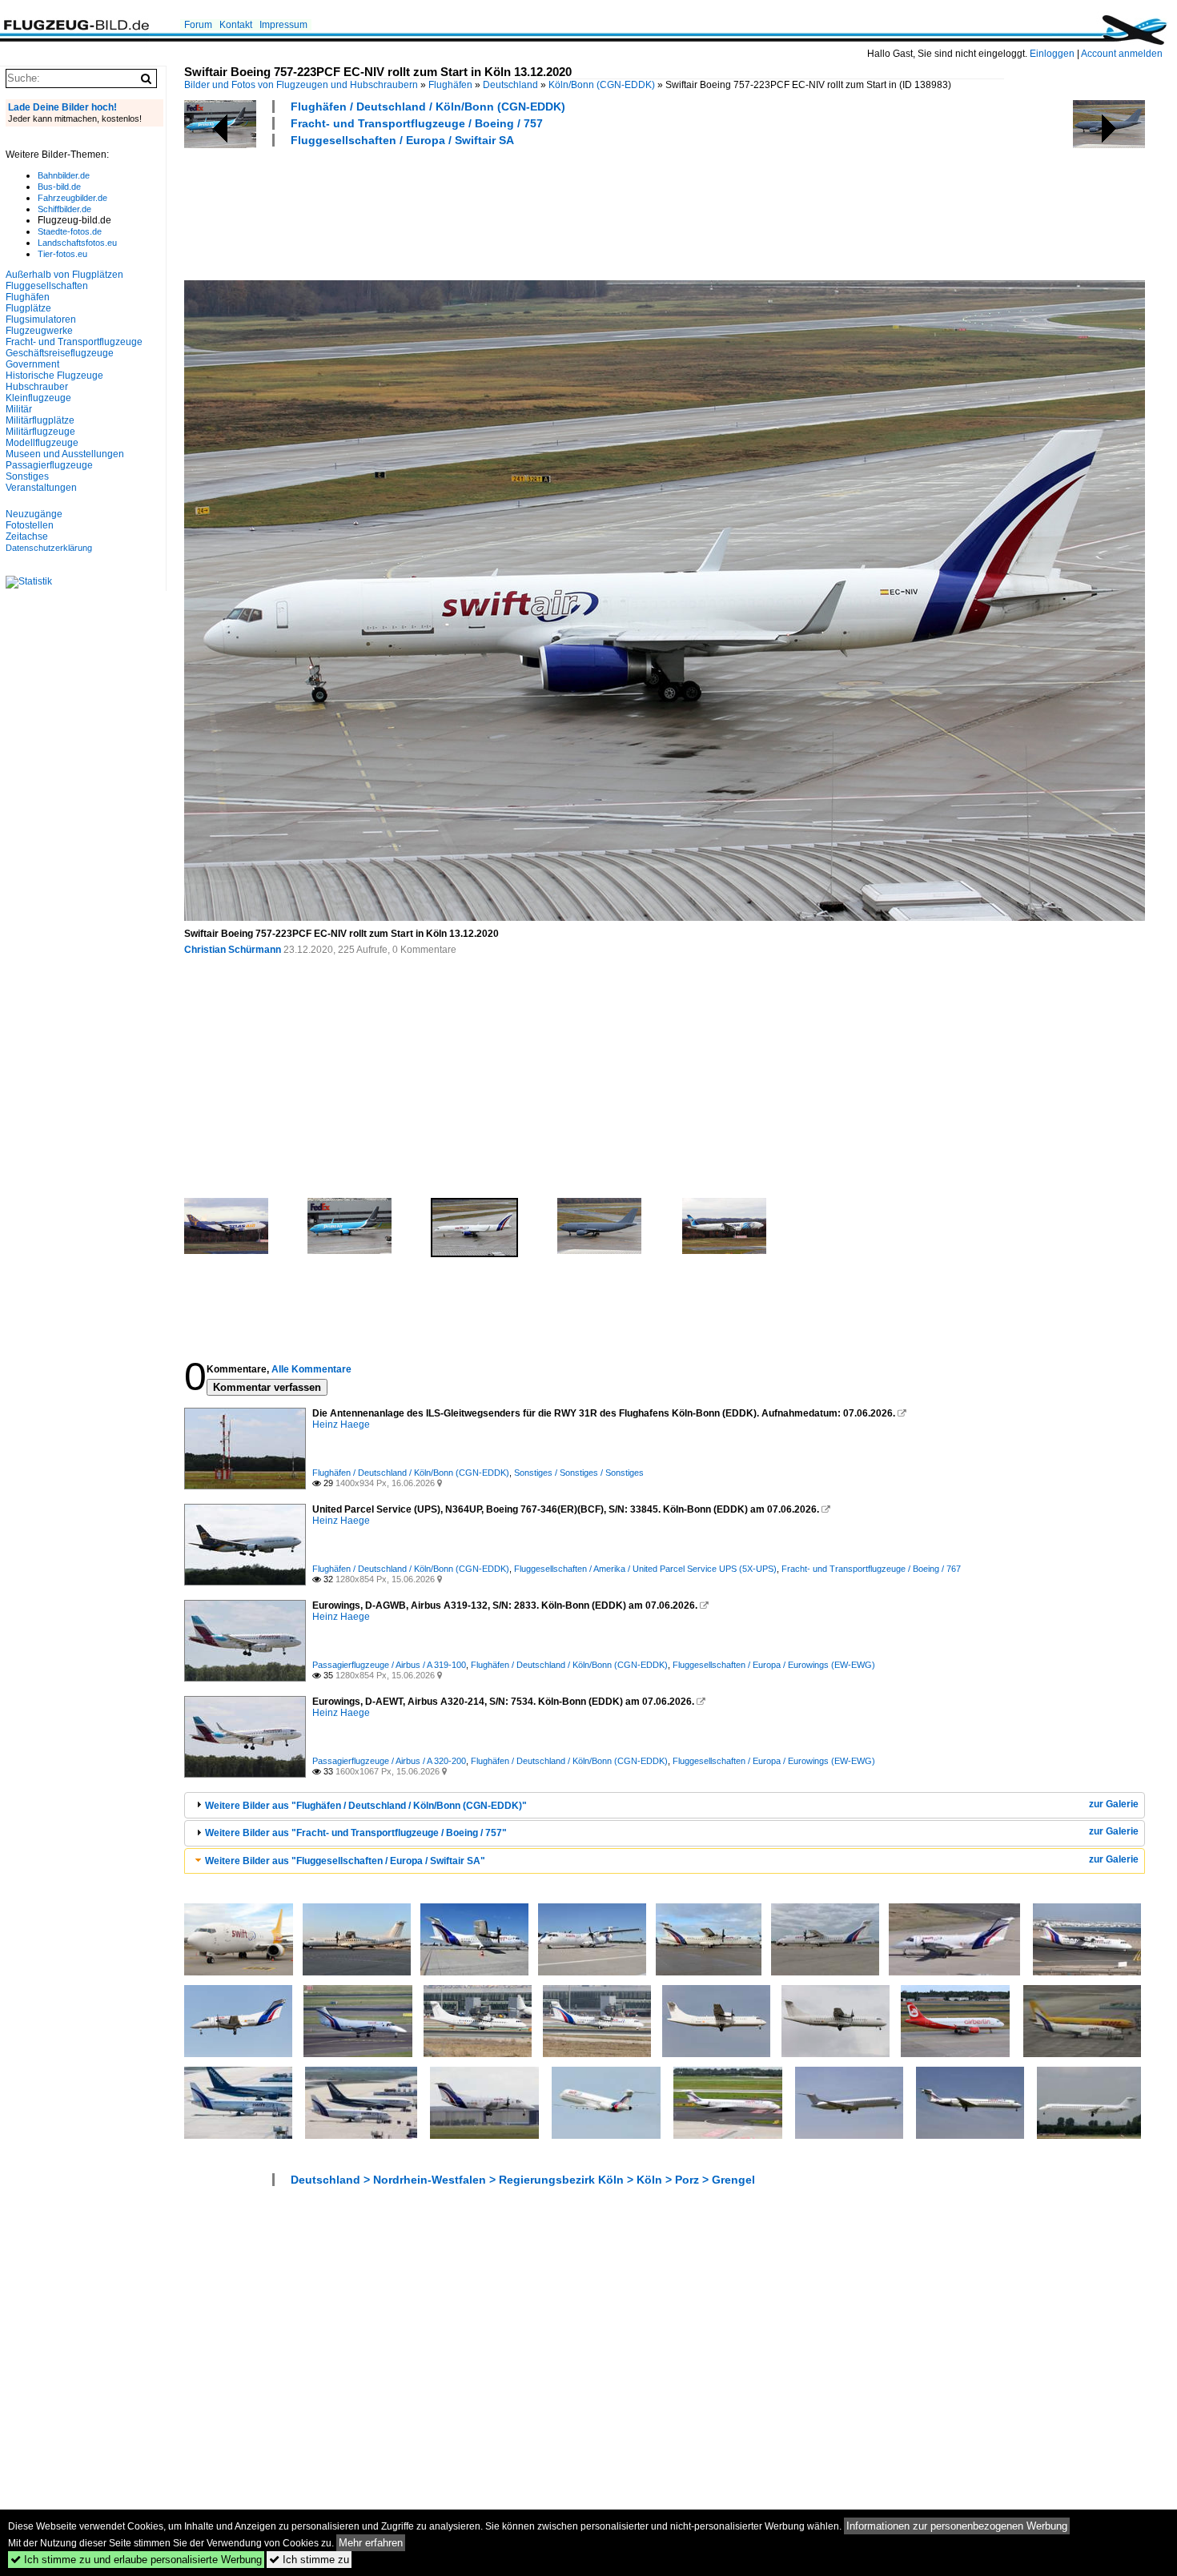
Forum (198, 25)
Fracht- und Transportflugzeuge (74, 342)
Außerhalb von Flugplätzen (64, 275)
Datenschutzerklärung (49, 548)
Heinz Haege (341, 1425)
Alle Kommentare (311, 1369)
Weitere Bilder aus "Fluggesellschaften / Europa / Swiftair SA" (345, 1861)
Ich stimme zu (309, 2560)
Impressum (283, 25)
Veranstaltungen (41, 488)
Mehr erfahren (371, 2543)
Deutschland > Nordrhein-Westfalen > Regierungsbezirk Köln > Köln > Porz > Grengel (523, 2180)
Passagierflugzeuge (49, 465)
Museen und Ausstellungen (65, 454)
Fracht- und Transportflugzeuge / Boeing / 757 (417, 123)
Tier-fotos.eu (62, 254)
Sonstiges (27, 476)
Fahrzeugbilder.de (72, 198)
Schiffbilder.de (64, 209)
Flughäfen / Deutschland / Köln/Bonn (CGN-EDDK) (428, 106)
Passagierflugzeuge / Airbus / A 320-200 (389, 1761)
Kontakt (236, 25)
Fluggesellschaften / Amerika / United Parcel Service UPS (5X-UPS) (645, 1569)
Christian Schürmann (233, 950)
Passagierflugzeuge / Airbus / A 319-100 (389, 1665)
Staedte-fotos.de (70, 231)
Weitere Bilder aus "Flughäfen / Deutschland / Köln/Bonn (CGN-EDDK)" (366, 1806)
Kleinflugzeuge (38, 398)
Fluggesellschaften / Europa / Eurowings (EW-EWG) (774, 1665)
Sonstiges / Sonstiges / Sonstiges (579, 1473)
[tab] (665, 1805)
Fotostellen (30, 525)
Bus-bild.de (59, 187)
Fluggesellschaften (47, 286)
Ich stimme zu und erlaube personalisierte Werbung (136, 2560)
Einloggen (1052, 54)
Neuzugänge (34, 514)
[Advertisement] (476, 211)
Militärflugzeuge (40, 432)
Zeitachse (27, 536)
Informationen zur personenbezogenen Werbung (957, 2526)
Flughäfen (450, 85)
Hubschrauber (37, 387)
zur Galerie (1114, 1804)
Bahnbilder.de (64, 175)
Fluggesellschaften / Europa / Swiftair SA (402, 140)
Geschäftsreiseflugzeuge (60, 353)
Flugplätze (28, 308)
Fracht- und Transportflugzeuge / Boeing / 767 (871, 1569)
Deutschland (510, 85)
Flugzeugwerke (39, 331)
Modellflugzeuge (42, 443)
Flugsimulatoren (41, 319)
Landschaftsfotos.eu (77, 243)
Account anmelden (1122, 54)
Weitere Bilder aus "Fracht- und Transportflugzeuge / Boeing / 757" (356, 1833)
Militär (19, 409)
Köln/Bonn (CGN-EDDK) (602, 85)
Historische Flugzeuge (54, 376)
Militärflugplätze (40, 420)
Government (32, 364)
